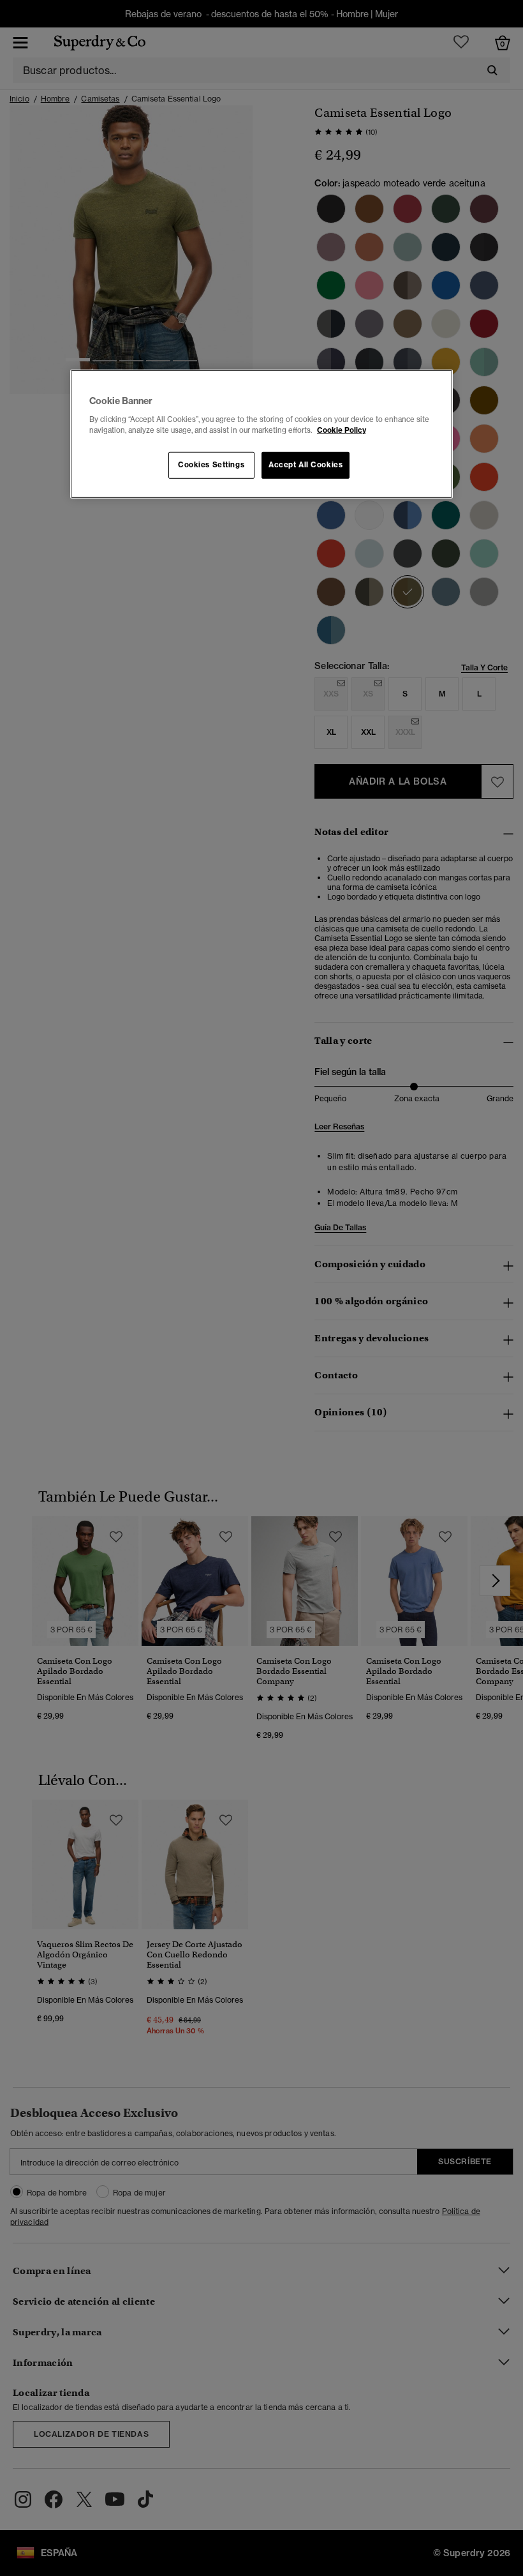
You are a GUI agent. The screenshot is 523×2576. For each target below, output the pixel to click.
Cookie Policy (342, 430)
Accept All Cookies (306, 465)
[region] (261, 434)
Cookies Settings (211, 465)
